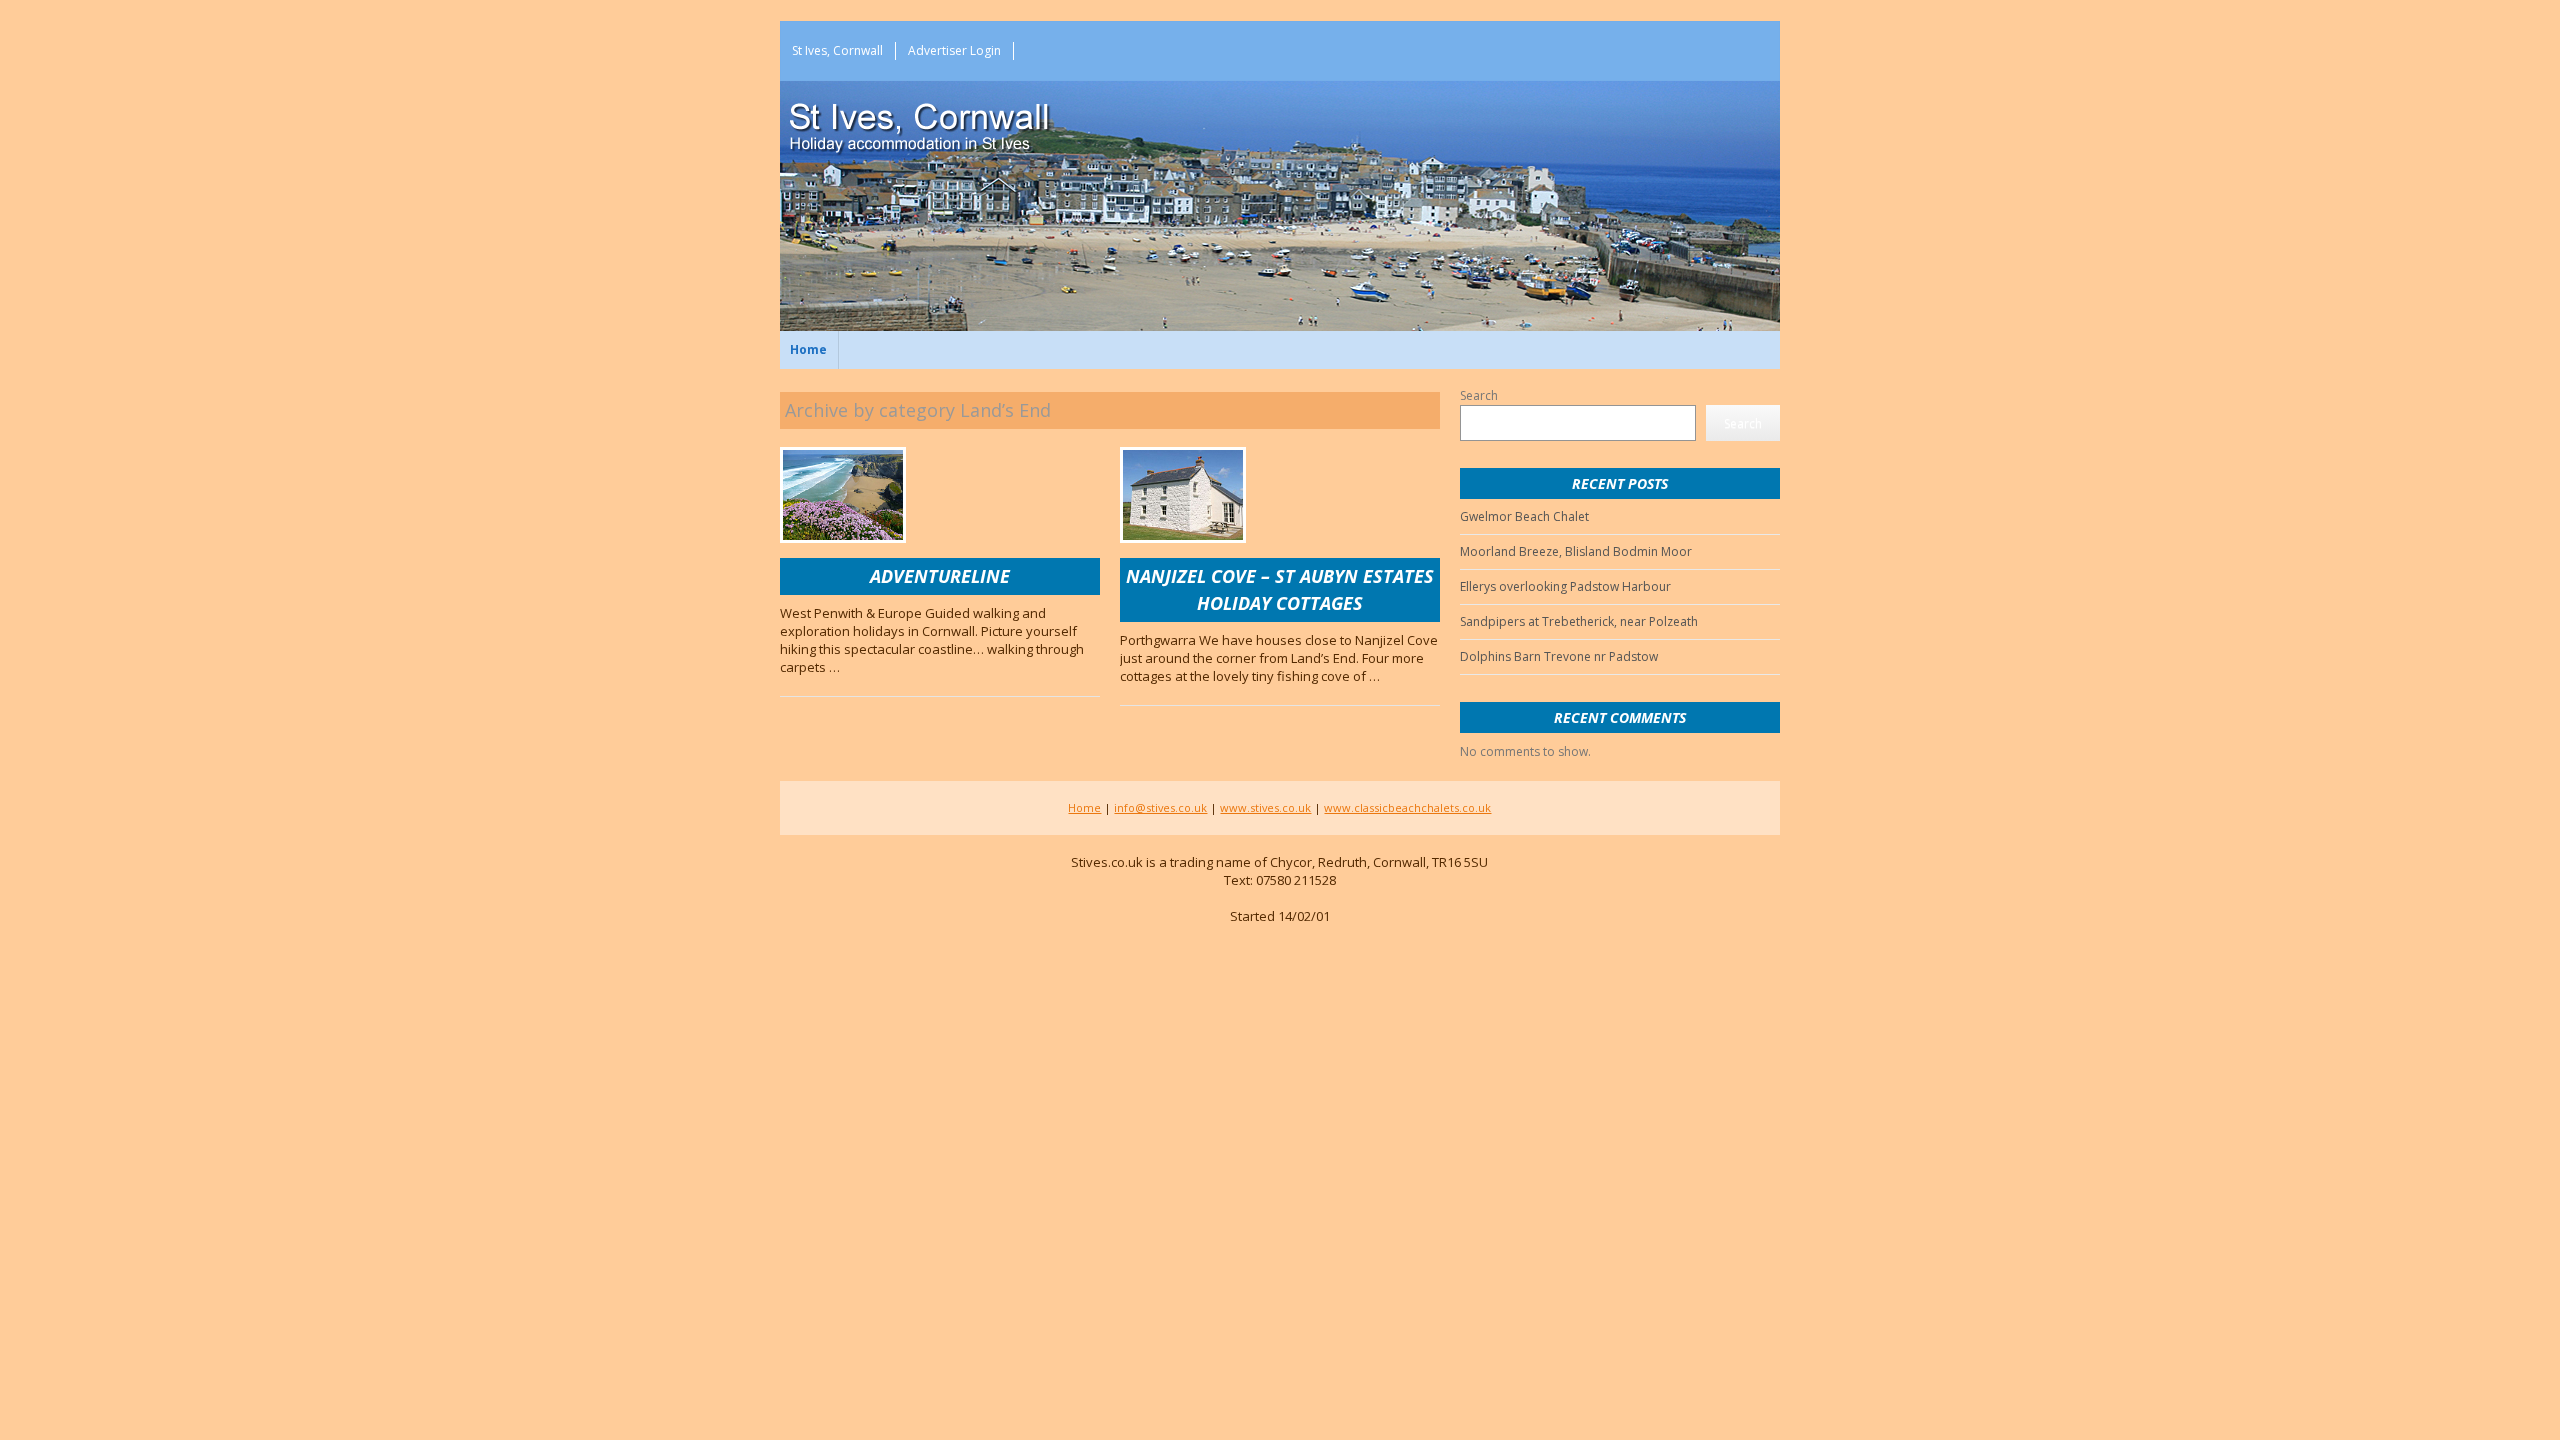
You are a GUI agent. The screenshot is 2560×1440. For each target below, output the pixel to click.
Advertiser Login (954, 50)
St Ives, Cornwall (837, 50)
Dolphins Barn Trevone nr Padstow (1559, 656)
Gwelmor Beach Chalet (1524, 516)
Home (808, 349)
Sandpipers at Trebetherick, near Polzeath (1579, 621)
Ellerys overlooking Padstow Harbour (1565, 586)
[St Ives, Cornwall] (950, 121)
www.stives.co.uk (1265, 807)
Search (1479, 395)
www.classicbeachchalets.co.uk (1407, 807)
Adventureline (940, 576)
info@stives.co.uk (1160, 807)
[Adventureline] (843, 495)
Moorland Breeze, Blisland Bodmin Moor (1576, 551)
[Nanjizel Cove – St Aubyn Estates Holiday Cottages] (1183, 495)
